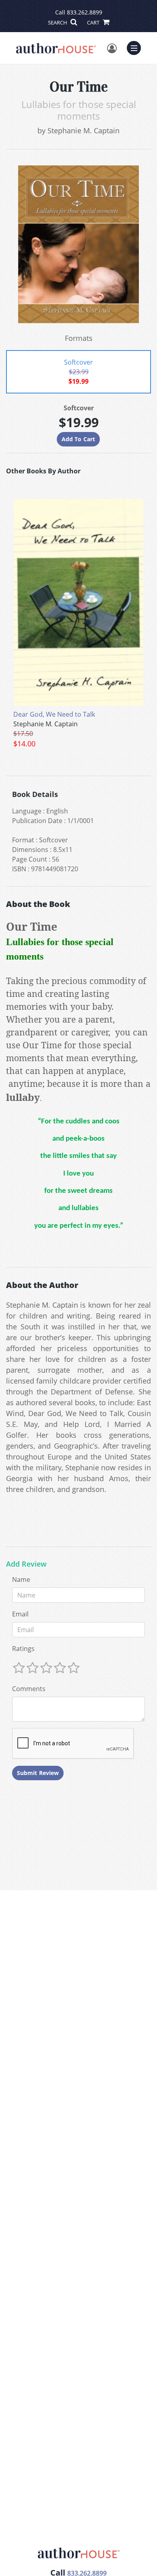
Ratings (23, 1649)
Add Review (26, 1564)
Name (21, 1579)
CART (94, 22)
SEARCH (58, 22)
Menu (136, 47)
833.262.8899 (85, 12)
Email (20, 1614)
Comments (29, 1689)
